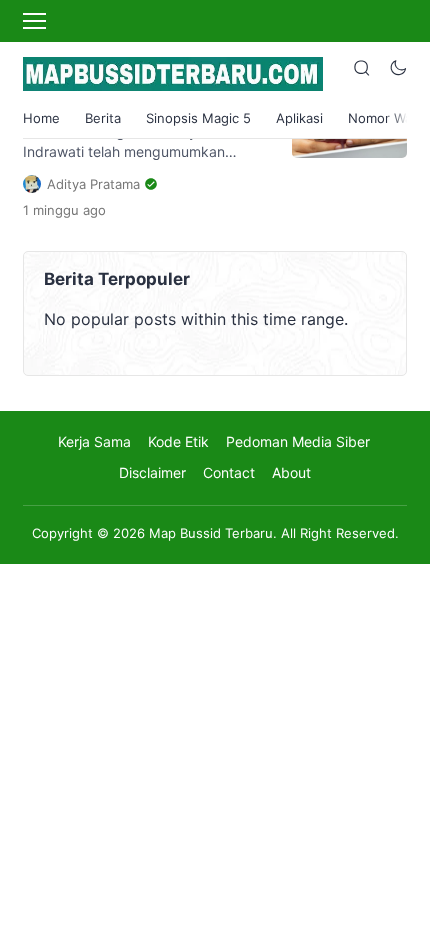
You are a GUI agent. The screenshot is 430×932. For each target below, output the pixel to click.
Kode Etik (178, 441)
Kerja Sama (94, 441)
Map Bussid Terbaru (211, 533)
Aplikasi (299, 118)
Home (41, 118)
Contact (229, 472)
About (291, 472)
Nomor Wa (380, 118)
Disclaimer (152, 472)
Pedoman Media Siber (298, 441)
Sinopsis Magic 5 (198, 118)
